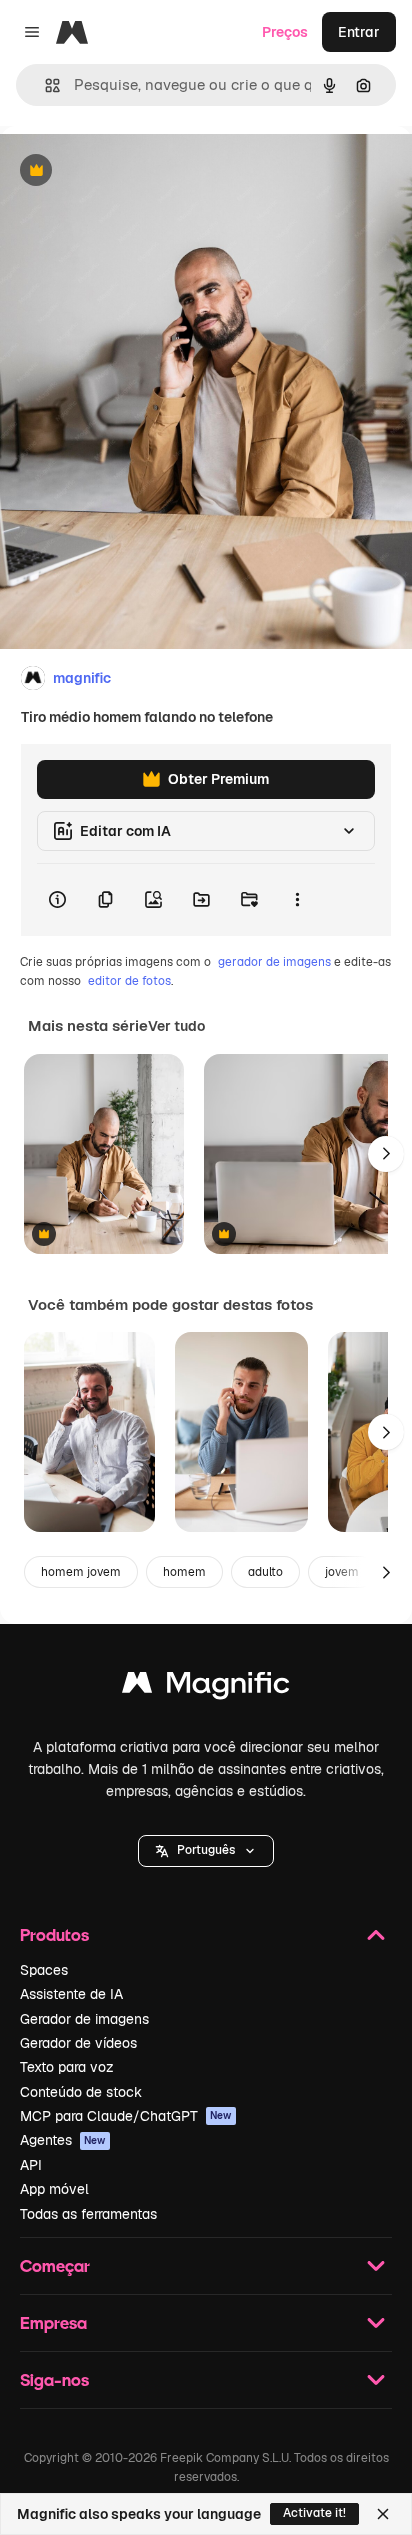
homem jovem (81, 1572)
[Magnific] (206, 1687)
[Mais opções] (297, 900)
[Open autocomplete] (44, 85)
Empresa (53, 2322)
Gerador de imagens (84, 2019)
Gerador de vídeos (78, 2043)
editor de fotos (129, 981)
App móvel (54, 2189)
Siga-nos (54, 2379)
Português (206, 1850)
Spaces (44, 1970)
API (31, 2165)
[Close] (383, 2514)
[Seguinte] (386, 1154)
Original (128, 171)
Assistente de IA (71, 1994)
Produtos (54, 1934)
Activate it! (314, 2513)
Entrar (359, 32)
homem (184, 1572)
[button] (206, 1851)
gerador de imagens (274, 962)
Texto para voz (67, 2067)
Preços (285, 32)
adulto (265, 1572)
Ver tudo (176, 1026)
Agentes (63, 2140)
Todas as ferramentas (88, 2214)
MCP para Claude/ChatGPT (126, 2116)
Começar (55, 2265)
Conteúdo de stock (81, 2092)
